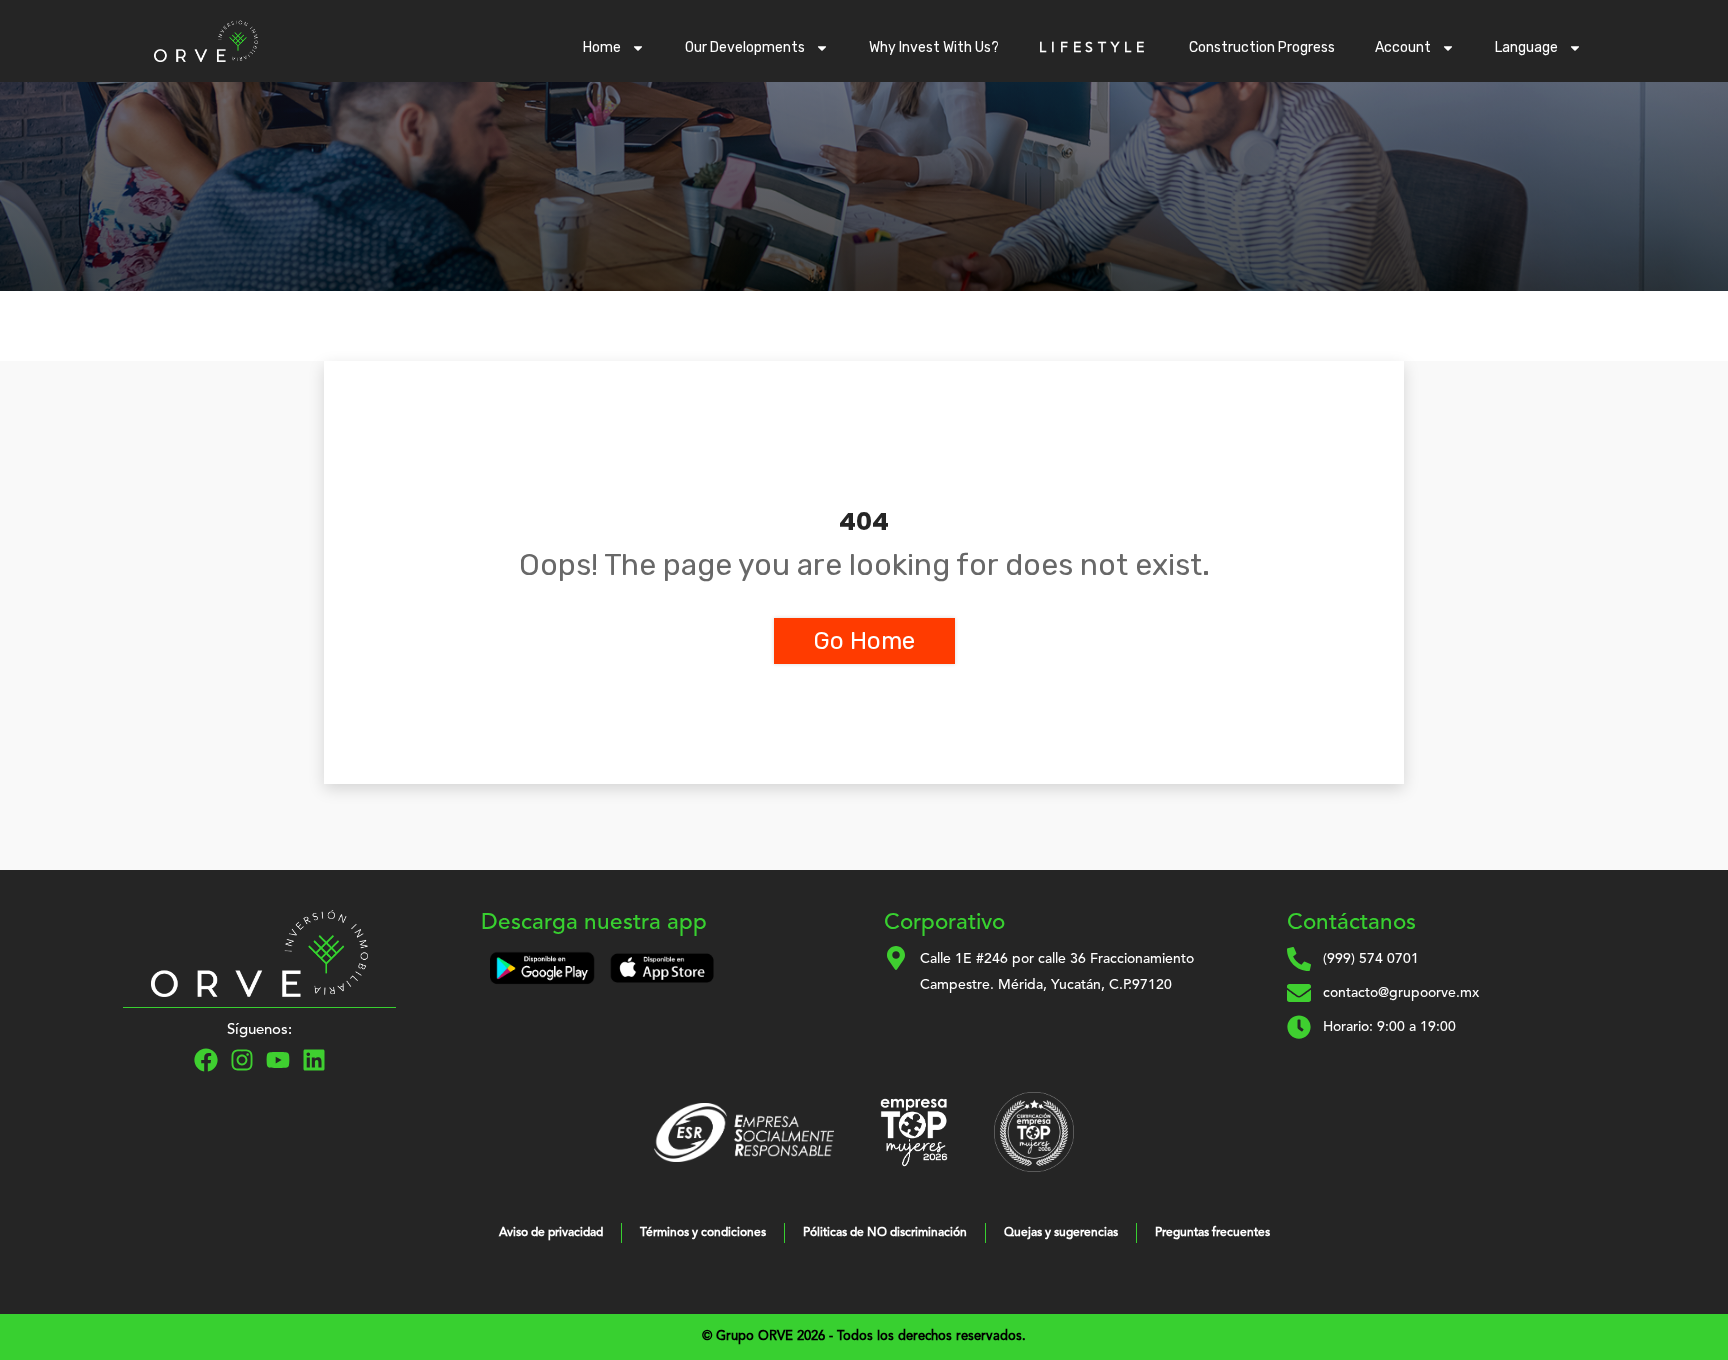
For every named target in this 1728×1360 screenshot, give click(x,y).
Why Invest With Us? (934, 47)
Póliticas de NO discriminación (885, 1233)
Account (1403, 47)
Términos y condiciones (703, 1233)
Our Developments (745, 47)
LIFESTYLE (1094, 48)
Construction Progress (1262, 47)
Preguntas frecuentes (1212, 1233)
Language (1526, 47)
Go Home (864, 641)
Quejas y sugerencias (1061, 1233)
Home (602, 47)
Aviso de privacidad (551, 1233)
